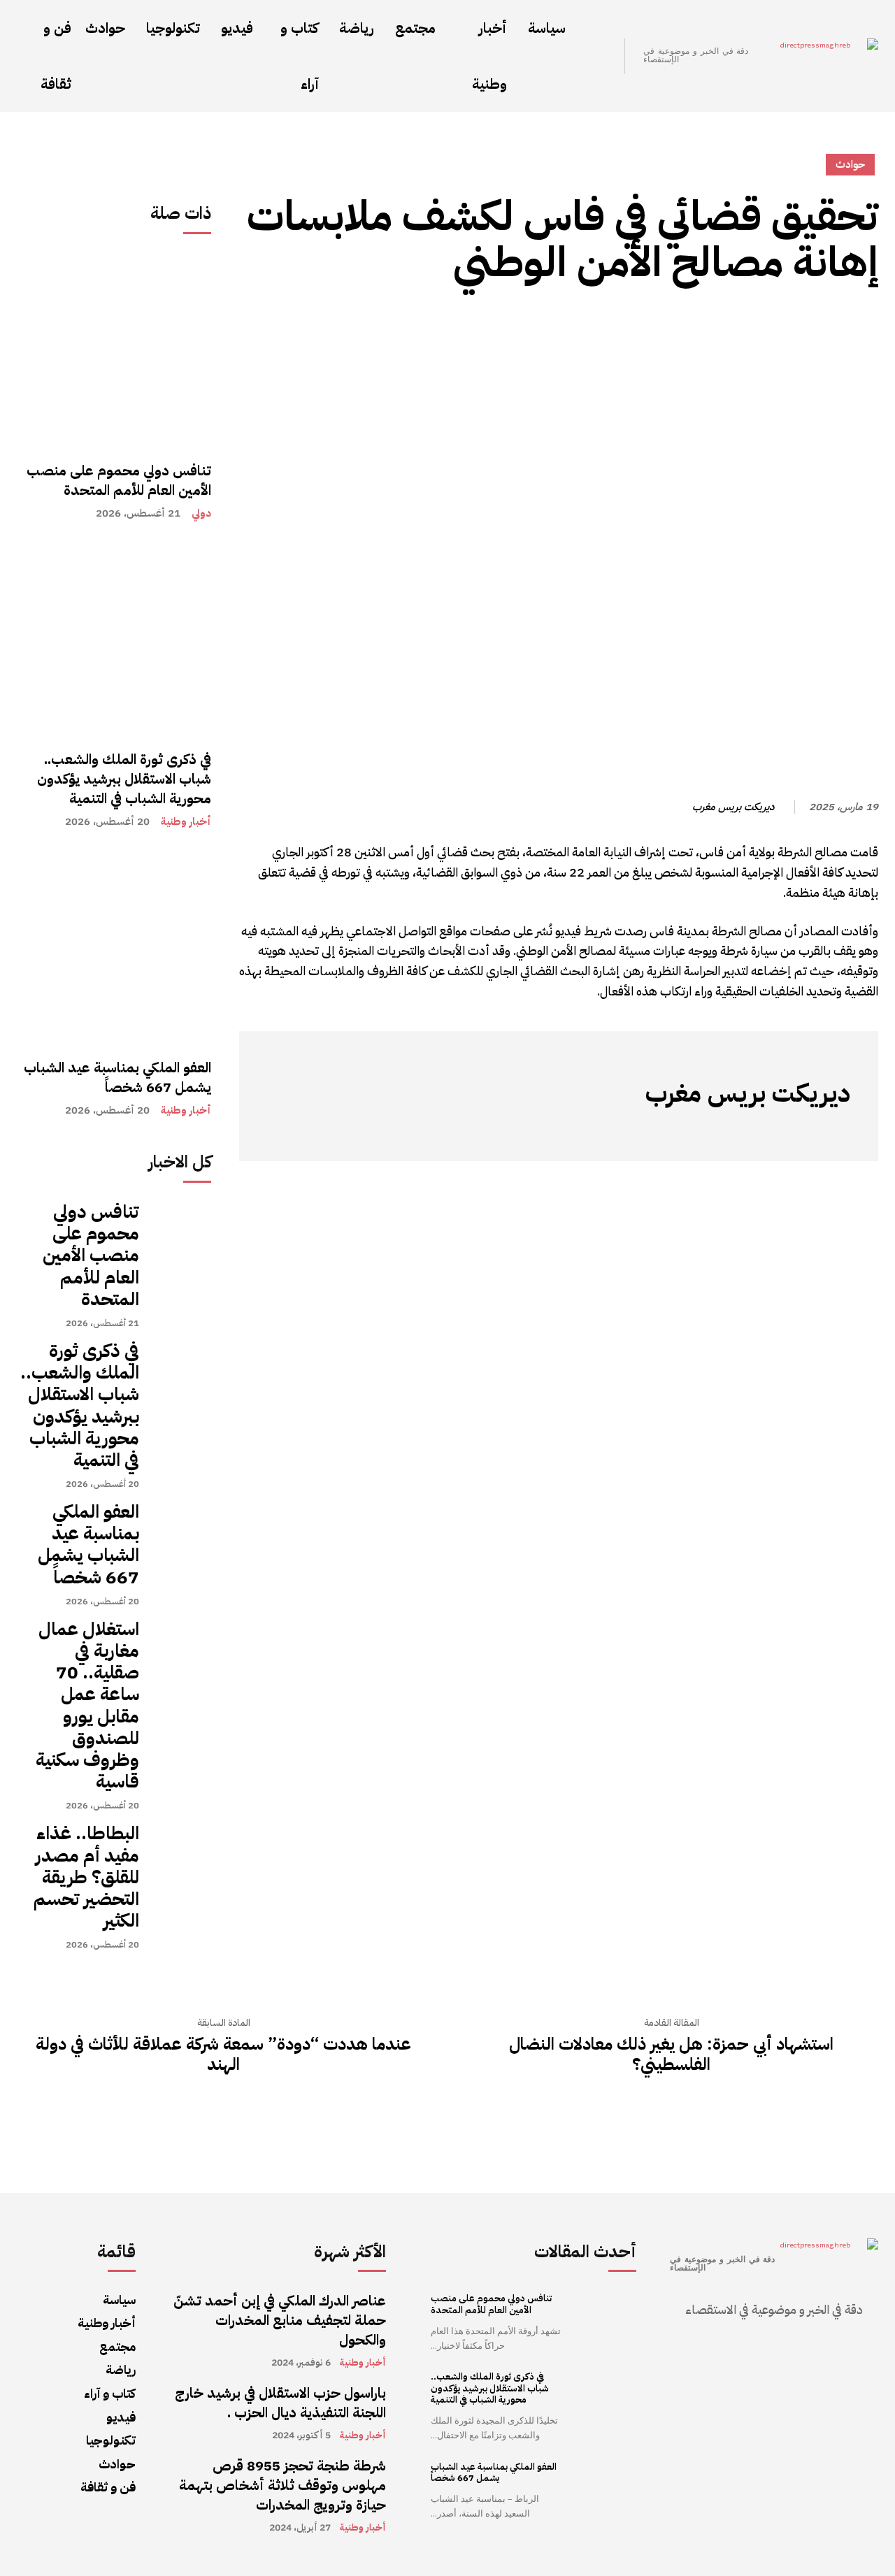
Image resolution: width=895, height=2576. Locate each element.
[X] (768, 327)
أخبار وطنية (186, 822)
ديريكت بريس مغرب (733, 807)
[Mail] (777, 1130)
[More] (638, 327)
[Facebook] (832, 327)
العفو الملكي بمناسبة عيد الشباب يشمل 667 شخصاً (117, 1077)
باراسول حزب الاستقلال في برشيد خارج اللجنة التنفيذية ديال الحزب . (280, 2403)
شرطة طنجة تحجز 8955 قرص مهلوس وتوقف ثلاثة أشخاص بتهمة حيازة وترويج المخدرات (282, 2485)
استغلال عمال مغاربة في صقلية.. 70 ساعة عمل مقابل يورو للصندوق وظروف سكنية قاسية (87, 1705)
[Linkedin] (703, 327)
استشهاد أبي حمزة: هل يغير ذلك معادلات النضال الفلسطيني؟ (671, 2055)
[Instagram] (819, 1130)
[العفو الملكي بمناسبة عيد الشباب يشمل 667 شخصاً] (114, 947)
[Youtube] (714, 1130)
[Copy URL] (864, 327)
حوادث (850, 164)
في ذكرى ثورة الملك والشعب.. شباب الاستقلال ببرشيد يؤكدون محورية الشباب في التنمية (124, 779)
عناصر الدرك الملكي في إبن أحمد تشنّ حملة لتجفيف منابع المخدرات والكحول (280, 2320)
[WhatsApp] (800, 327)
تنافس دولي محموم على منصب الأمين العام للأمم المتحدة (119, 480)
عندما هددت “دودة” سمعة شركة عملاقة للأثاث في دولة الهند (223, 2055)
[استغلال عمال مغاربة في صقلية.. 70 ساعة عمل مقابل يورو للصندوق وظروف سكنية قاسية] (182, 1647)
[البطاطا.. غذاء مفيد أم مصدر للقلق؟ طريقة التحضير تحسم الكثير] (182, 1851)
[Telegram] (736, 327)
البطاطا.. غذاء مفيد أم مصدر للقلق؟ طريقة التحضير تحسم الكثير (86, 1877)
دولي (201, 513)
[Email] (671, 327)
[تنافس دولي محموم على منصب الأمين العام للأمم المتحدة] (114, 350)
